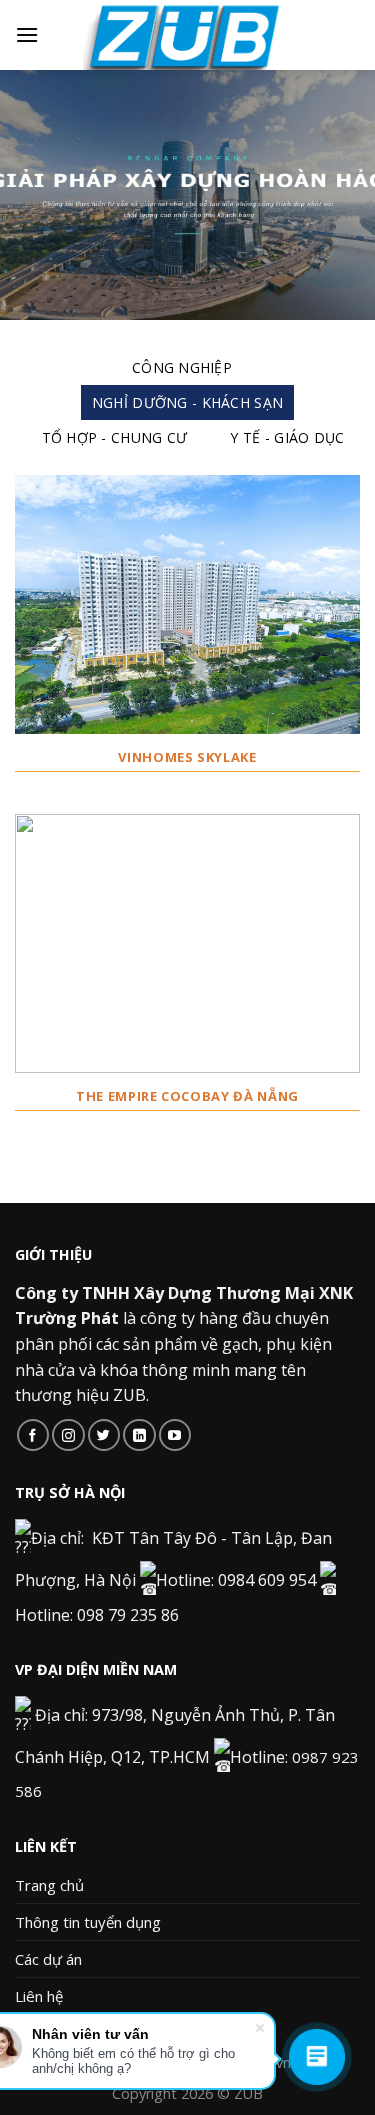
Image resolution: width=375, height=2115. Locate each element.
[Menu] (27, 34)
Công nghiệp (182, 367)
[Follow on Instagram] (68, 1435)
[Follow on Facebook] (33, 1435)
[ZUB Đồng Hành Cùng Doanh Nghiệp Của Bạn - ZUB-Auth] (188, 35)
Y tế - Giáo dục (287, 437)
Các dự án (48, 1959)
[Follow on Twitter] (104, 1435)
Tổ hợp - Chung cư (115, 437)
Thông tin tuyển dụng (88, 1922)
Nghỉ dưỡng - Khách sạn (187, 402)
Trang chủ (49, 1885)
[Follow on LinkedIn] (139, 1435)
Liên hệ (39, 1996)
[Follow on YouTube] (175, 1435)
